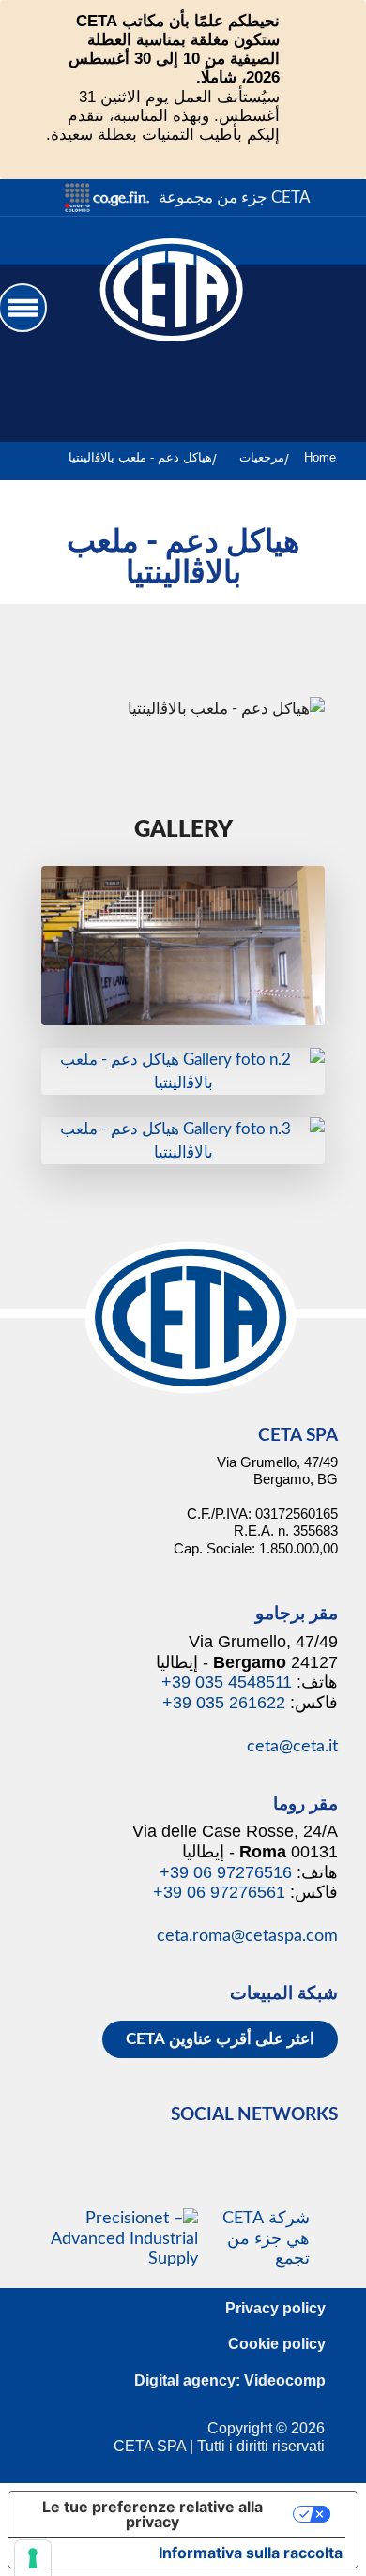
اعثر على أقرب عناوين (220, 2039)
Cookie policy (277, 2344)
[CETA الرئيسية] (172, 306)
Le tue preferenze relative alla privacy (152, 2514)
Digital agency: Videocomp (230, 2380)
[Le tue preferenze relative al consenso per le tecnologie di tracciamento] (33, 2558)
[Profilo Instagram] (319, 241)
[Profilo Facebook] (297, 241)
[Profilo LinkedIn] (340, 241)
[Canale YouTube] (275, 241)
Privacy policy (275, 2308)
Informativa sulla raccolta (251, 2553)
